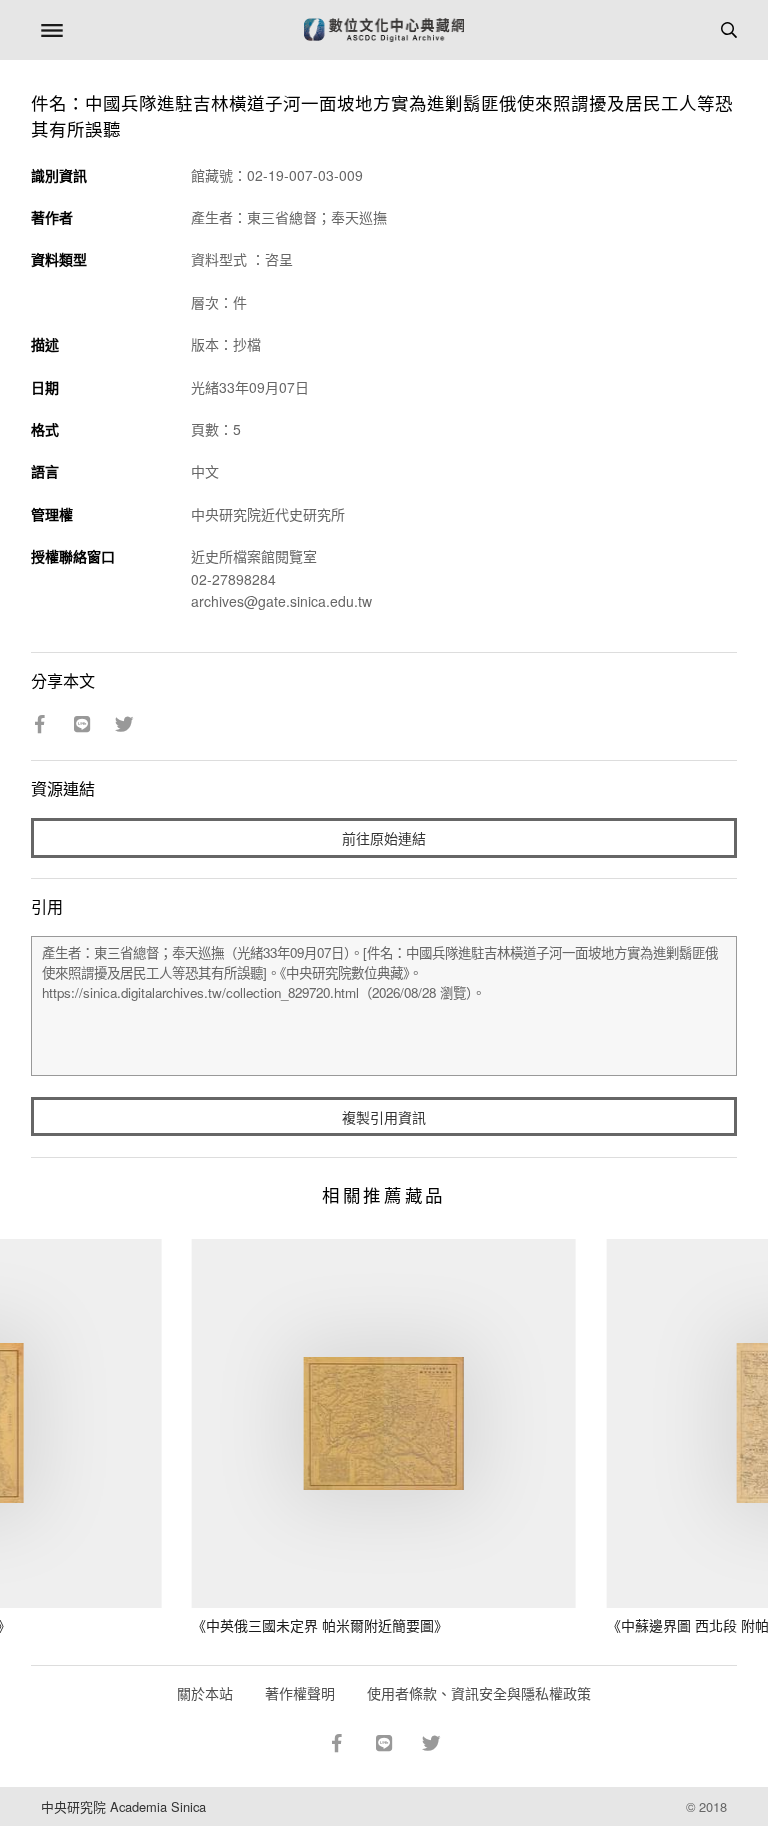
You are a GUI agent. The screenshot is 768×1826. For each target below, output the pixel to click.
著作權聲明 (300, 1693)
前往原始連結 (384, 838)
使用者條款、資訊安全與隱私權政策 (479, 1693)
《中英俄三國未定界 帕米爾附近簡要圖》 (320, 1625)
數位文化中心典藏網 (384, 30)
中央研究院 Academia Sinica (123, 1806)
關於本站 (205, 1693)
